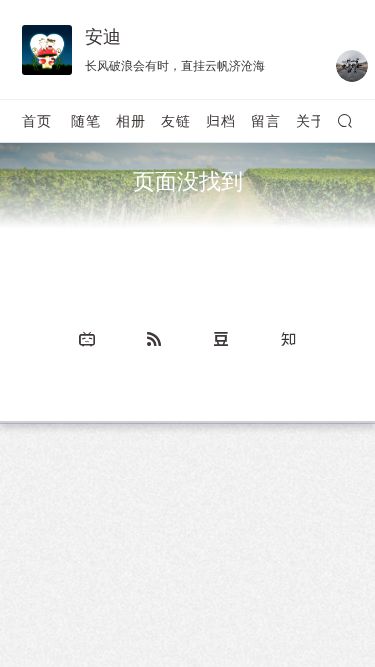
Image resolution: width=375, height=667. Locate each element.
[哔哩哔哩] (87, 339)
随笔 (86, 120)
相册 (131, 120)
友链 (176, 120)
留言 (266, 120)
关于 (311, 120)
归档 (221, 120)
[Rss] (154, 339)
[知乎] (288, 339)
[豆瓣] (221, 339)
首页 (37, 120)
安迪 (103, 36)
